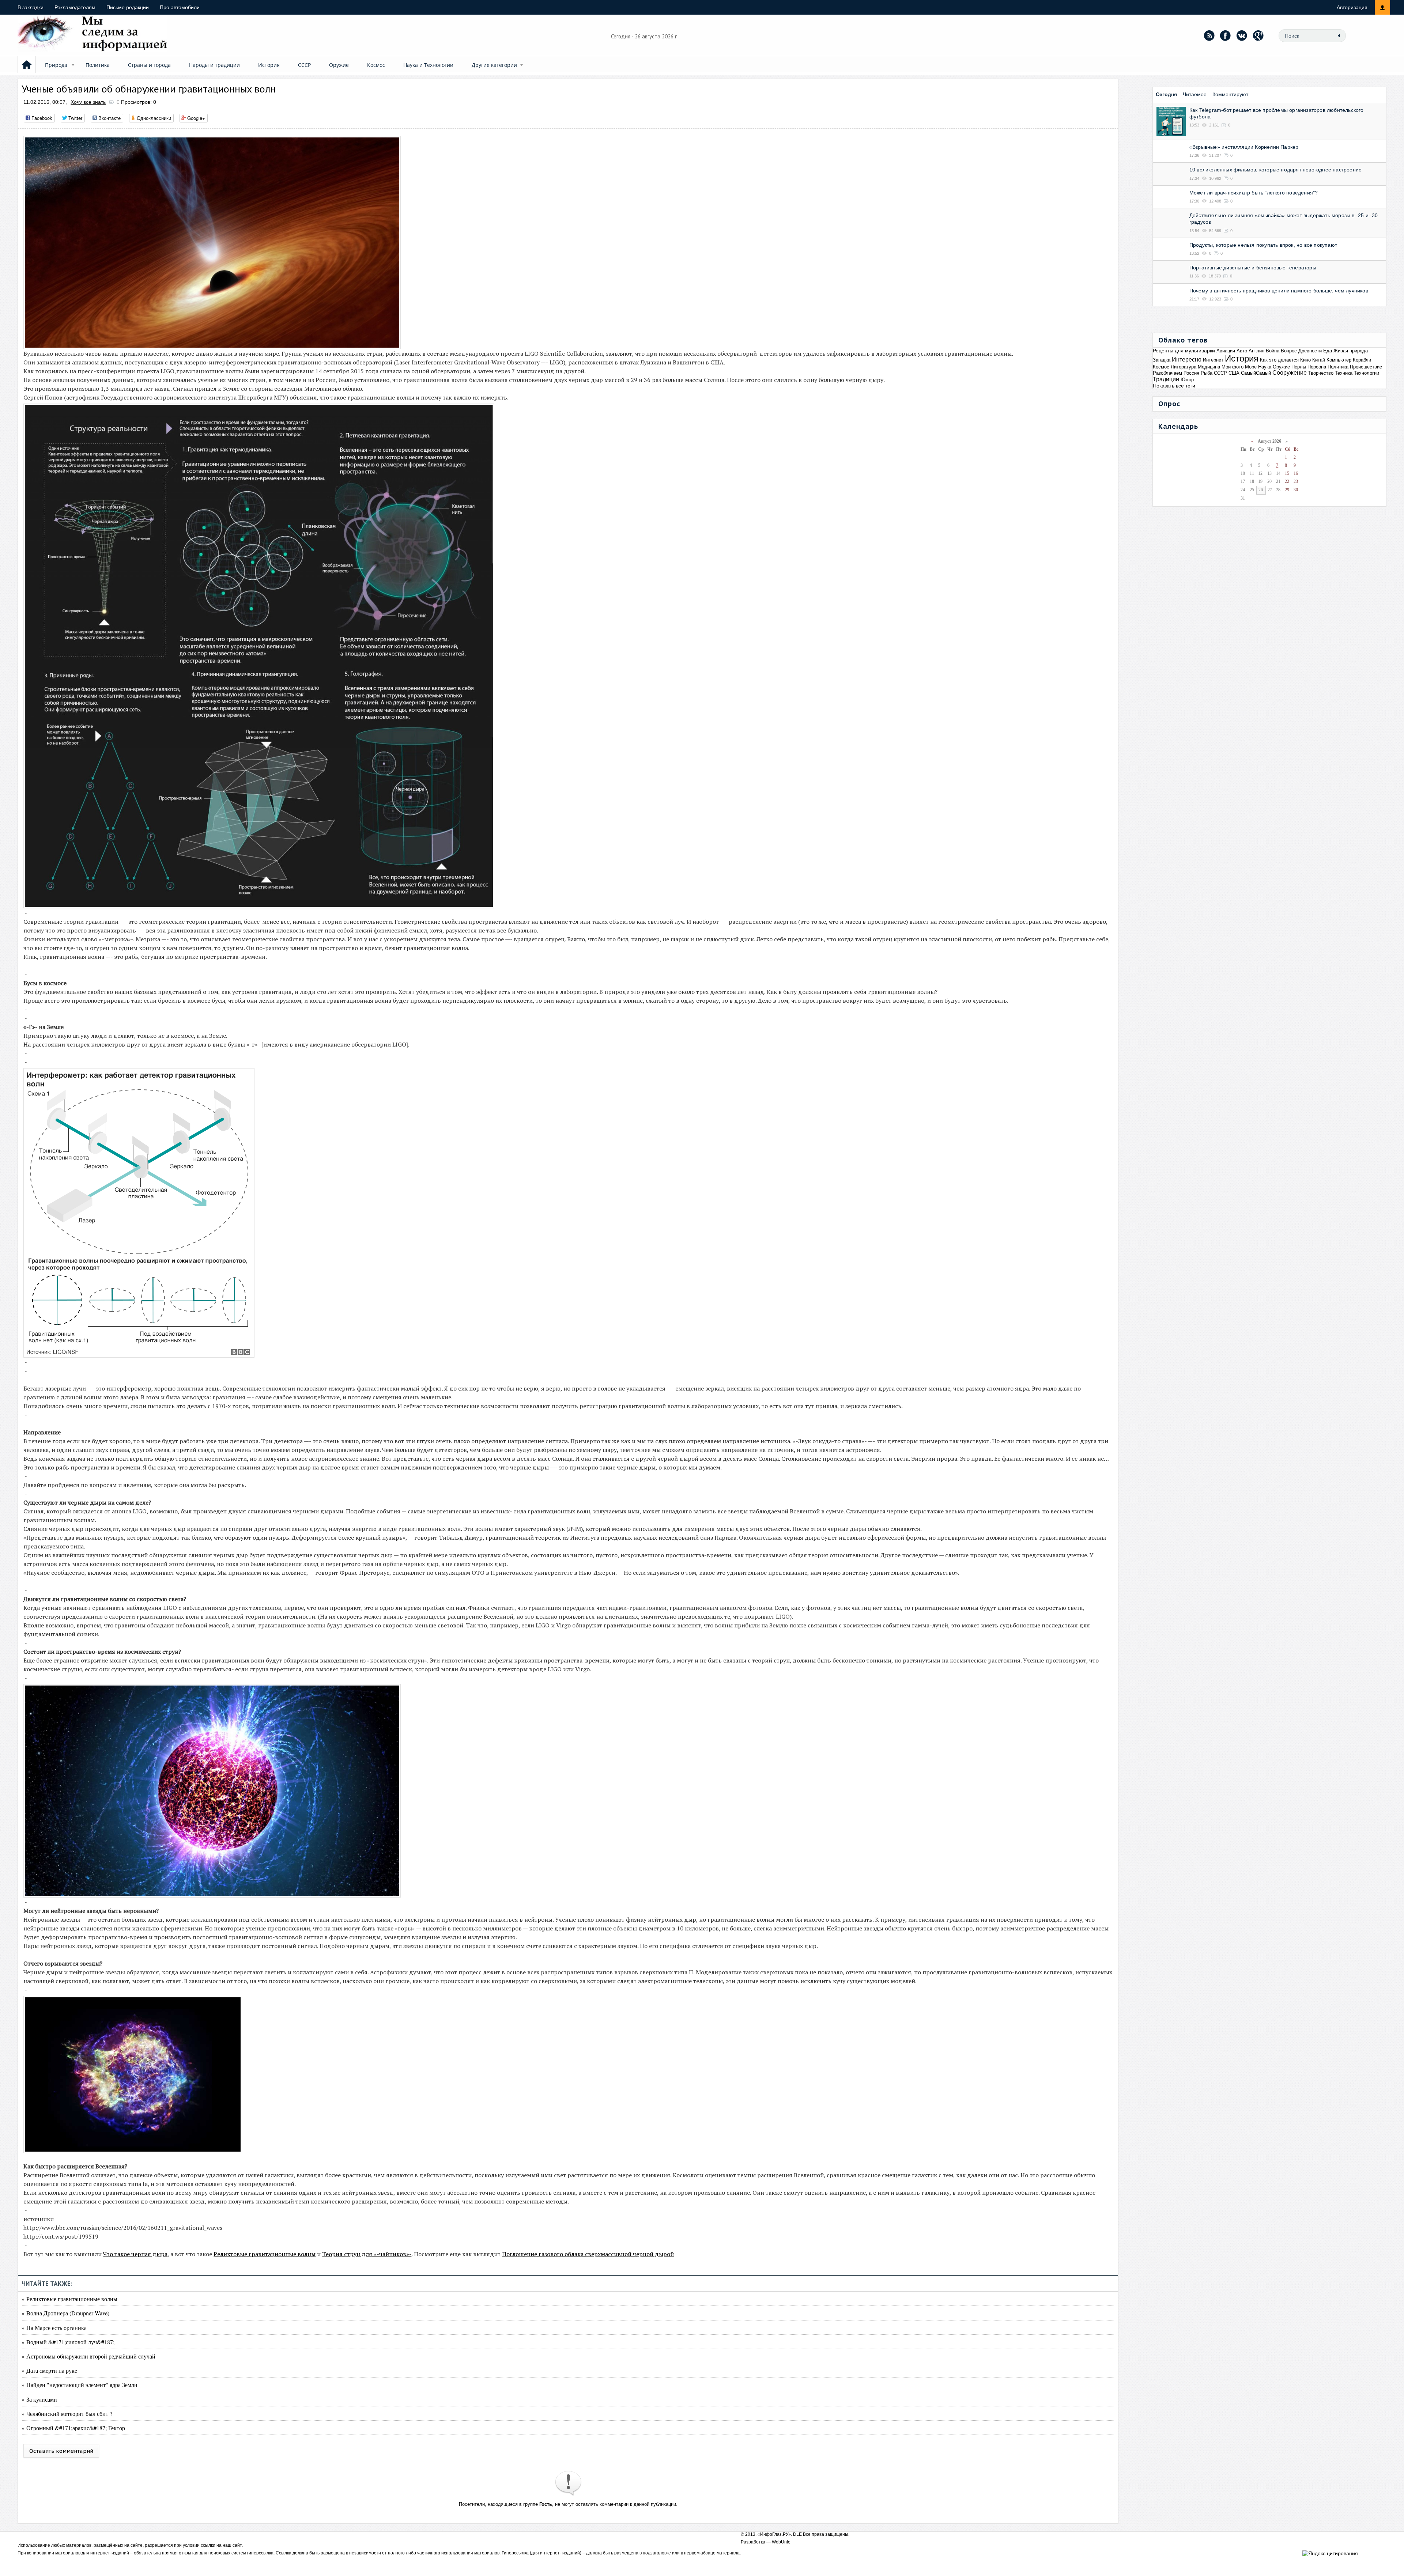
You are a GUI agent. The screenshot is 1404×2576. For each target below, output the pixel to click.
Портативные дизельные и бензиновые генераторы (1253, 268)
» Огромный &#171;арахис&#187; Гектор (73, 2428)
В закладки (31, 7)
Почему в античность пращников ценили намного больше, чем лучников (1279, 291)
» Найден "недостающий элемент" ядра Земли (80, 2385)
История (269, 65)
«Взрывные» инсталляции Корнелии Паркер (1244, 147)
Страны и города (149, 65)
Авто (1242, 351)
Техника (1344, 373)
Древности (1310, 351)
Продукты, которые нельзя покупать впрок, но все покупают (1263, 245)
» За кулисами (39, 2399)
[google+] (1258, 35)
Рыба (1207, 373)
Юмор (1187, 380)
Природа (56, 65)
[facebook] (1226, 35)
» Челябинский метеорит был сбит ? (67, 2414)
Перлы (1299, 367)
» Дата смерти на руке (49, 2370)
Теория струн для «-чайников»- (367, 2254)
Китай (1319, 360)
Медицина (1209, 367)
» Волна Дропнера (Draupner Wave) (65, 2313)
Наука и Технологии (428, 65)
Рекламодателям (75, 7)
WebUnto (781, 2542)
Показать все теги (1174, 386)
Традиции (1166, 379)
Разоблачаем (1167, 373)
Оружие (339, 65)
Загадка (1162, 360)
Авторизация (1352, 7)
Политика (98, 65)
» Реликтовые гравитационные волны (69, 2299)
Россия (1191, 373)
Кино (1305, 360)
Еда (1328, 351)
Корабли (1362, 360)
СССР (304, 65)
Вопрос (1289, 351)
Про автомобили (180, 7)
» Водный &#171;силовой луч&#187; (68, 2342)
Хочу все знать (88, 102)
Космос (376, 65)
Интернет (1213, 360)
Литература (1184, 367)
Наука (1265, 367)
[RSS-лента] (1209, 35)
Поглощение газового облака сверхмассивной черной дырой (588, 2254)
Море (1251, 367)
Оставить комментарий (61, 2451)
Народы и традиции (214, 65)
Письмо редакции (128, 7)
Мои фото (1233, 367)
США (1234, 373)
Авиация (1226, 351)
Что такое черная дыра (135, 2254)
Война (1273, 351)
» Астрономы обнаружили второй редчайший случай (88, 2356)
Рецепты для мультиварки (1184, 351)
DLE (797, 2534)
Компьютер (1339, 360)
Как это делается (1279, 360)
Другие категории (494, 65)
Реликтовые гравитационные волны (265, 2254)
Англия (1256, 351)
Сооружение (1290, 373)
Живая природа (1351, 351)
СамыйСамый (1256, 373)
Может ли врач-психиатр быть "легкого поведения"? (1254, 193)
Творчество (1321, 373)
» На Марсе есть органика (54, 2328)
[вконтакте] (1242, 35)
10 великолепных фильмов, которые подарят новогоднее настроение (1275, 170)
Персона (1317, 367)
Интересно (1187, 360)
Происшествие (1366, 367)
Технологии (1367, 373)
